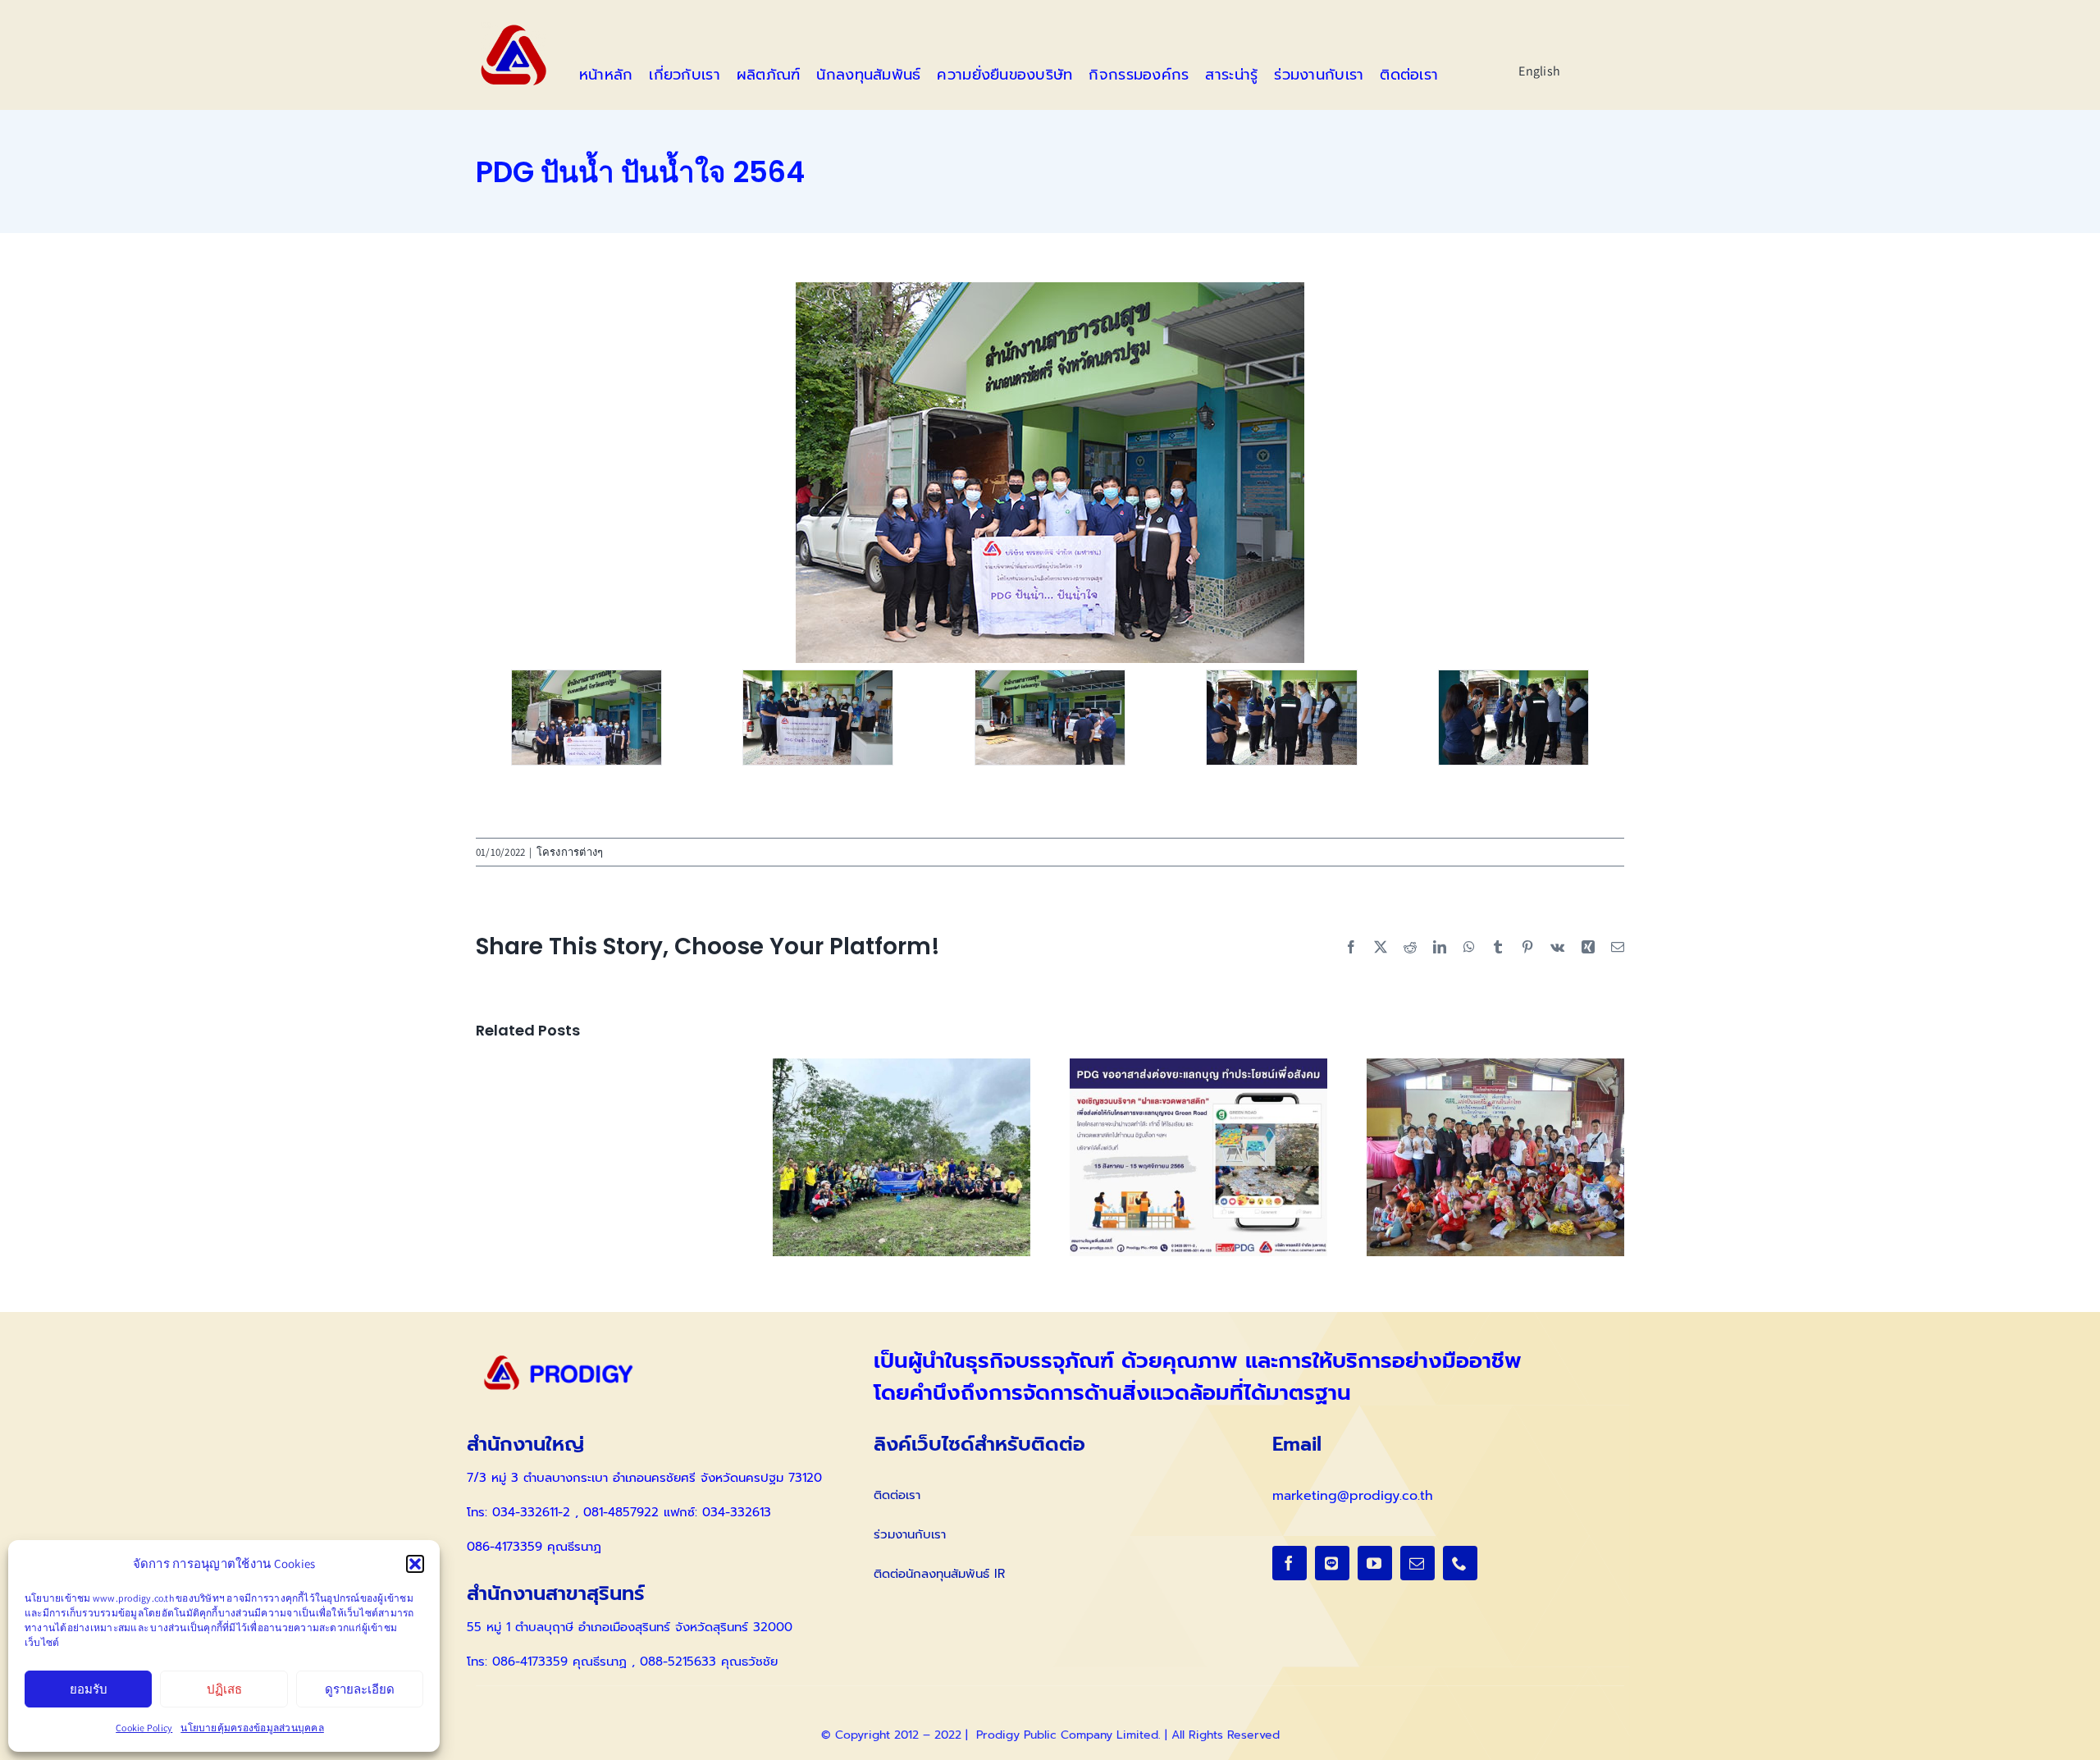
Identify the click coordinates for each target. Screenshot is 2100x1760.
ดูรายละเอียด (360, 1689)
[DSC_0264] (1513, 718)
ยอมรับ (89, 1689)
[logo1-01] (514, 28)
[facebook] (1290, 1563)
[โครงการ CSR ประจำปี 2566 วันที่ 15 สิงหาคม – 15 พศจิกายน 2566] (1198, 1067)
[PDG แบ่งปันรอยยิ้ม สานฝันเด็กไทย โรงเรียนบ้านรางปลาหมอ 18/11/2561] (1495, 1067)
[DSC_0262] (818, 718)
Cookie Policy (144, 1728)
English (1539, 71)
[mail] (1417, 1563)
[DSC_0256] (1050, 718)
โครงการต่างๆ (570, 852)
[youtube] (1375, 1563)
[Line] (1332, 1563)
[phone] (1460, 1563)
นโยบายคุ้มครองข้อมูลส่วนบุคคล (252, 1728)
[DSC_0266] (587, 718)
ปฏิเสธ (224, 1689)
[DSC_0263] (1281, 718)
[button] (415, 1564)
